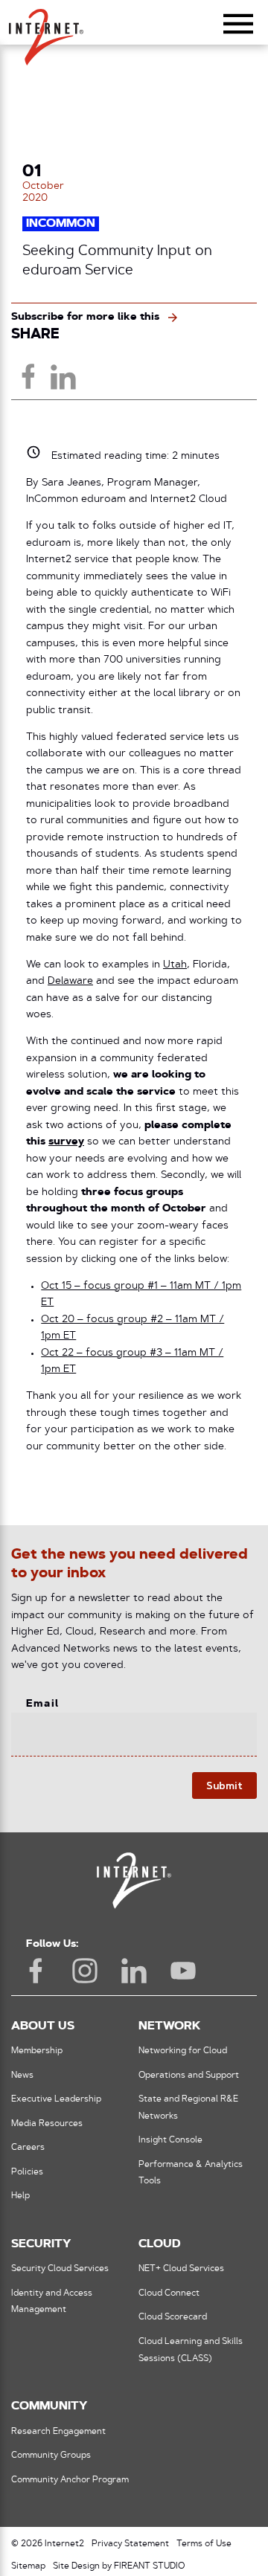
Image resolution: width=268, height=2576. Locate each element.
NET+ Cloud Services (181, 2269)
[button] (46, 30)
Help (20, 2196)
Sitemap (28, 2566)
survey (66, 1142)
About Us (43, 2026)
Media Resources (47, 2124)
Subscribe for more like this (85, 317)
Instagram (85, 1971)
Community (49, 2406)
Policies (27, 2172)
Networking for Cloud (183, 2051)
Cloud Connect (169, 2293)
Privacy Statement (130, 2544)
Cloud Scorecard (173, 2317)
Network (169, 2026)
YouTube (183, 1971)
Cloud (160, 2244)
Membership (37, 2051)
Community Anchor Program (70, 2480)
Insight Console (170, 2140)
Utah (175, 965)
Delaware (70, 981)
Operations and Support (189, 2076)
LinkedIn (134, 1971)
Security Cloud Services (60, 2269)
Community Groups (51, 2456)
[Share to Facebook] (28, 376)
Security (41, 2244)
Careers (28, 2148)
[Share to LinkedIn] (63, 376)
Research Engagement (58, 2432)
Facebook (36, 1971)
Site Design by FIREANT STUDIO (119, 2566)
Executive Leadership (56, 2099)
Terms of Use (204, 2544)
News (22, 2076)
